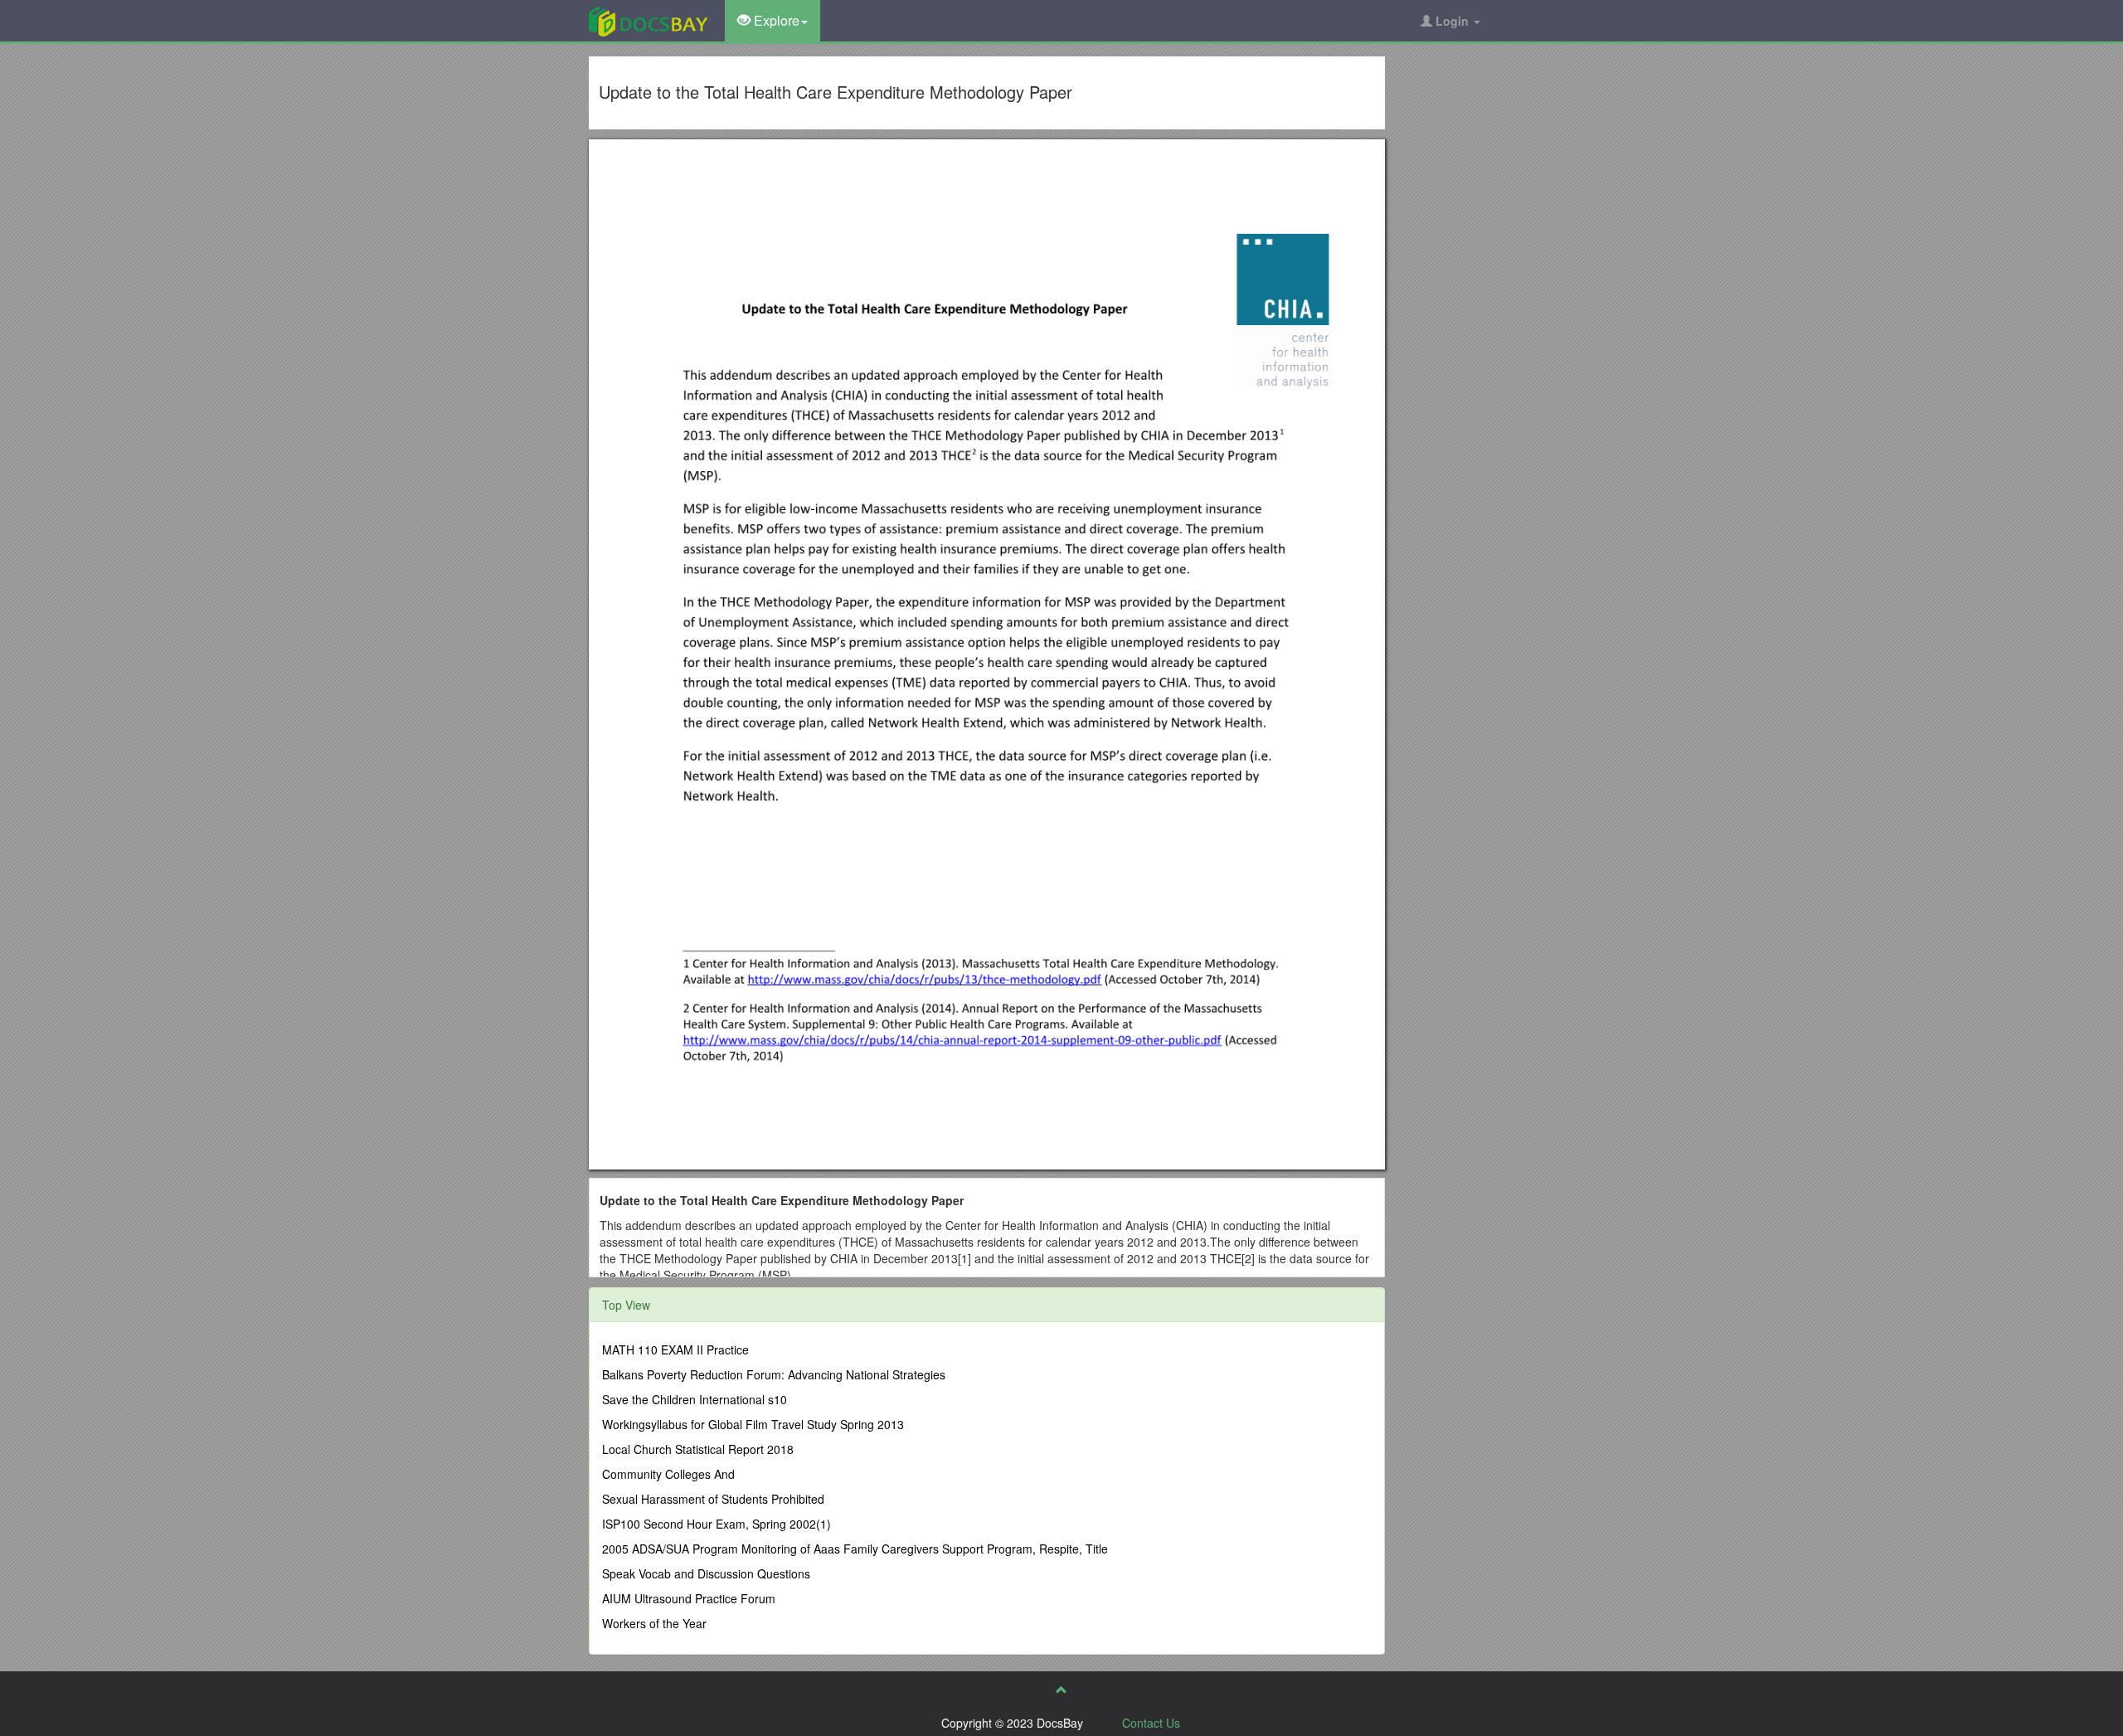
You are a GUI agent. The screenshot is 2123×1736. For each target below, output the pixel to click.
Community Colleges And (668, 1474)
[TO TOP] (1061, 1690)
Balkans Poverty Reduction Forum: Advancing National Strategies (774, 1374)
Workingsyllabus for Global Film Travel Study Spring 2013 (753, 1424)
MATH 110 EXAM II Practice (675, 1349)
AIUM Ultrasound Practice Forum (689, 1598)
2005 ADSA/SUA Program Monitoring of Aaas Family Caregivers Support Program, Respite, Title (855, 1549)
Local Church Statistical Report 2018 (698, 1449)
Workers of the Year (654, 1623)
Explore (775, 20)
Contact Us (1151, 1723)
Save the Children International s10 (695, 1399)
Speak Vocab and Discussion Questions (706, 1573)
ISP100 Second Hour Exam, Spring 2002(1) (717, 1524)
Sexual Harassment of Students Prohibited (713, 1499)
